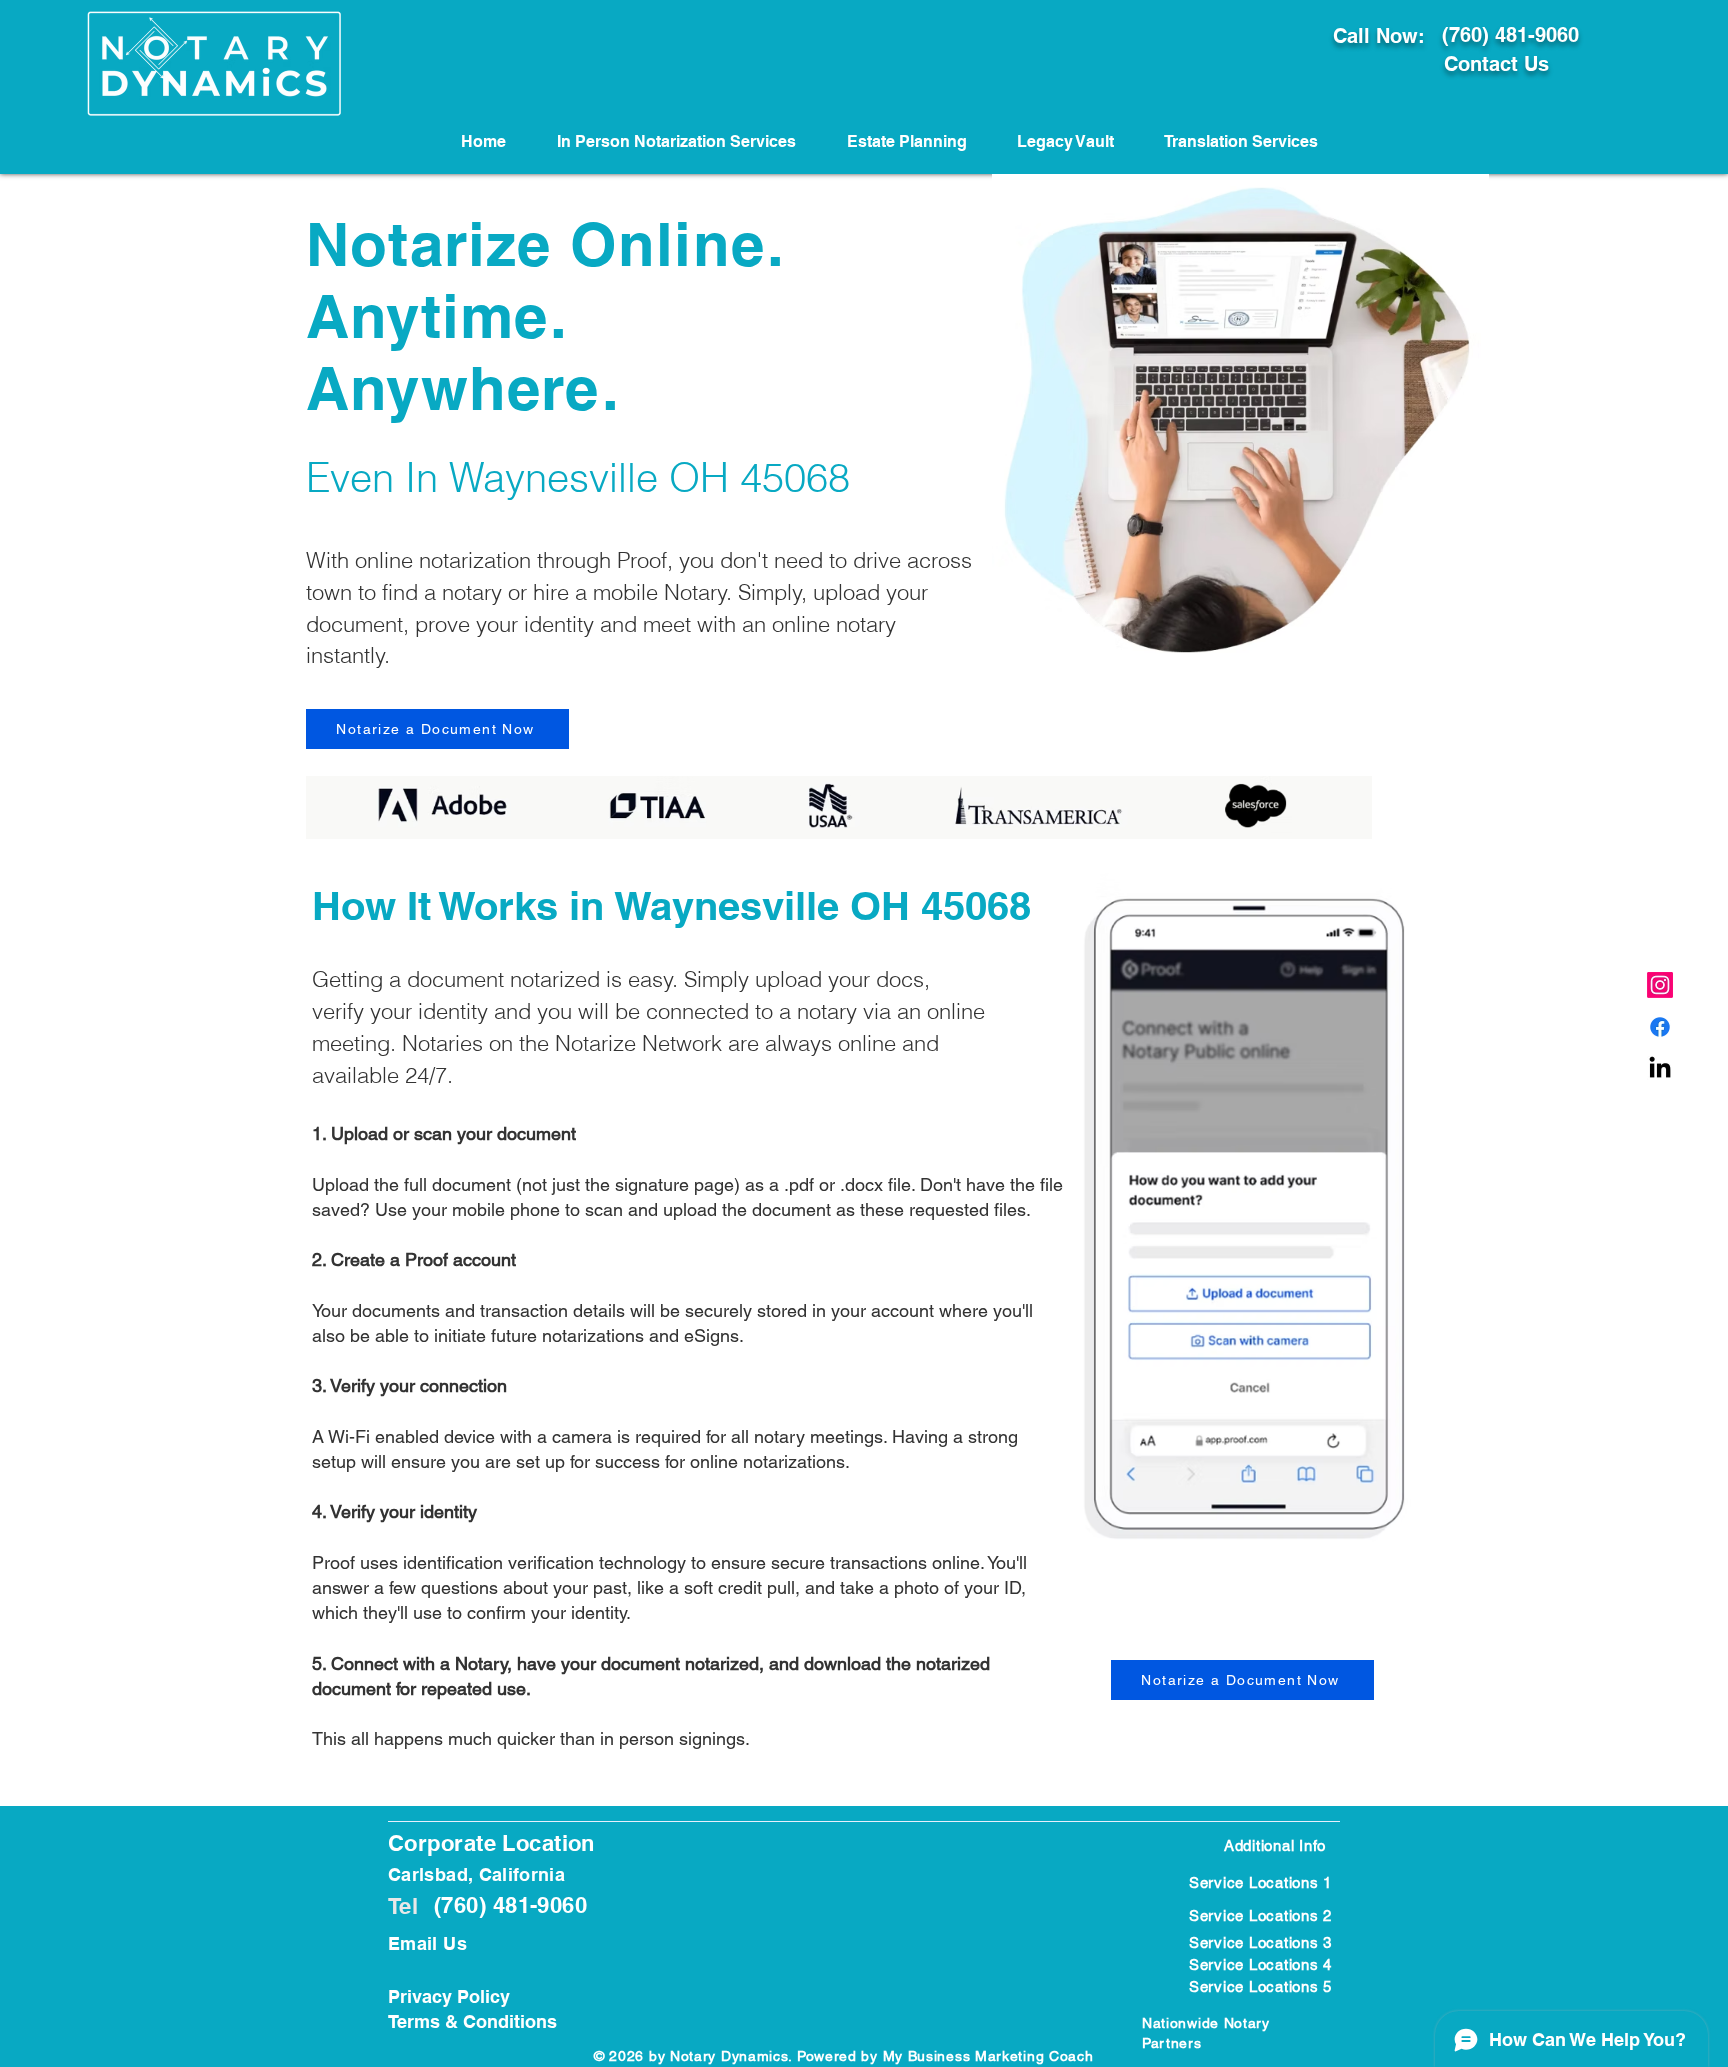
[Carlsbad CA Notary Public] (1660, 985)
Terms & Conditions (472, 2021)
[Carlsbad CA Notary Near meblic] (1660, 1069)
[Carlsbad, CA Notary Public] (1660, 1027)
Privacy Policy (449, 1996)
